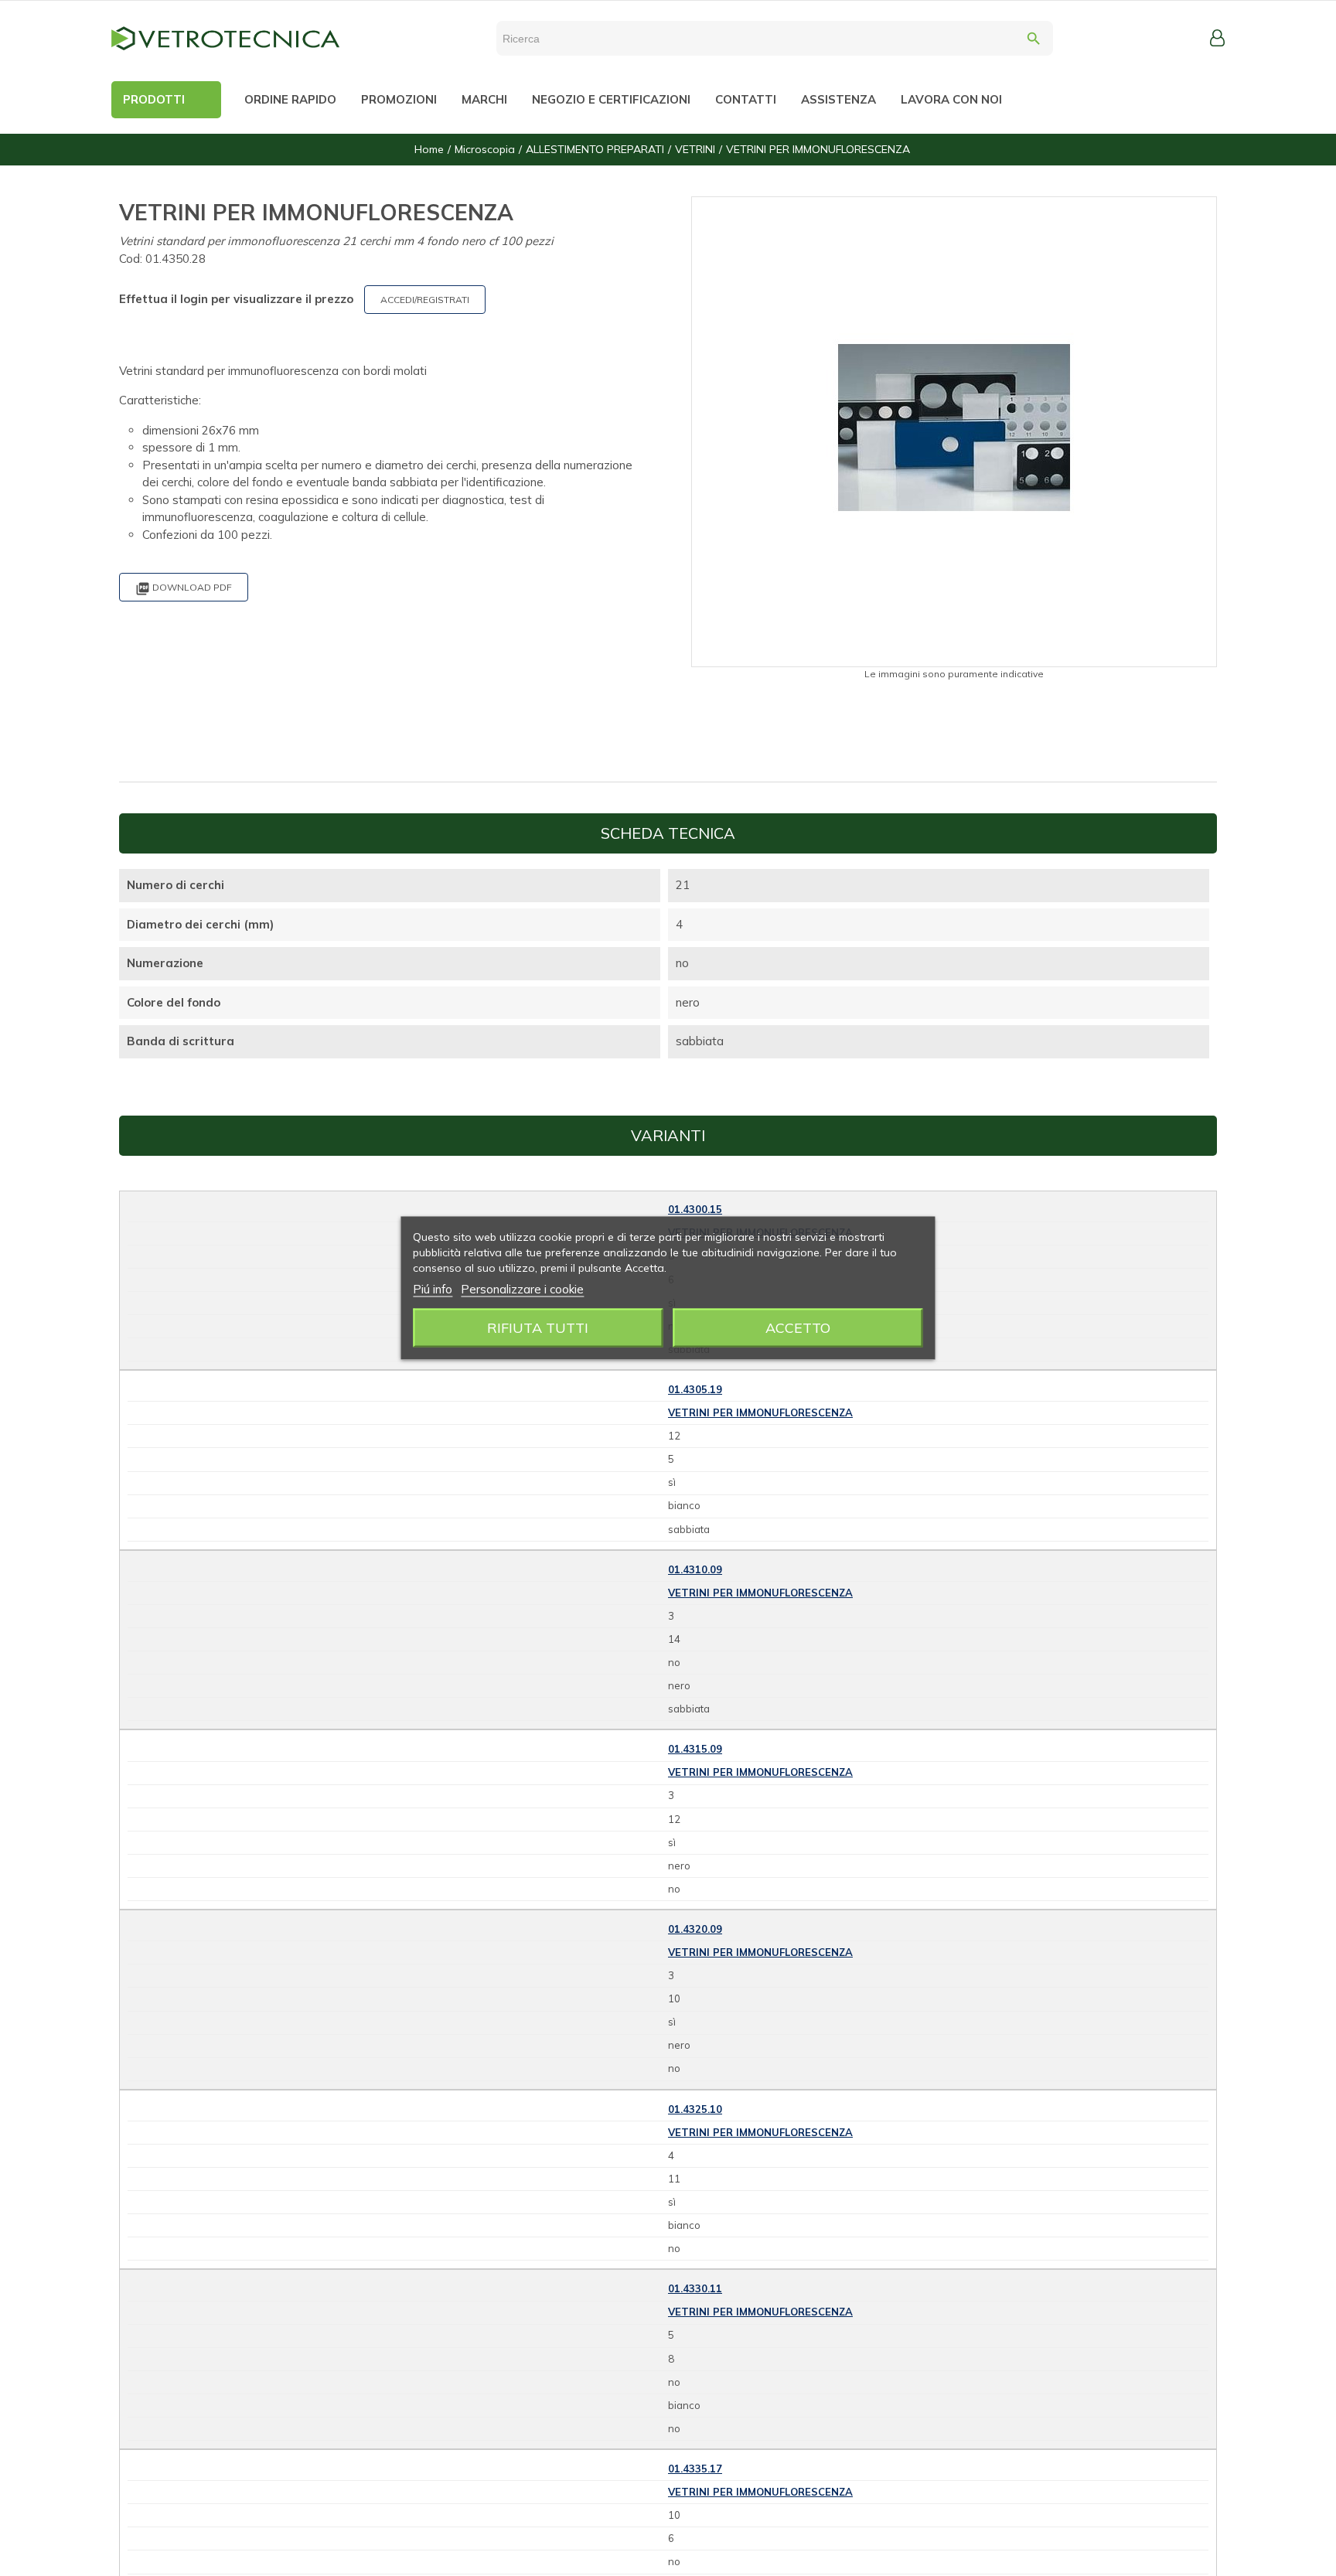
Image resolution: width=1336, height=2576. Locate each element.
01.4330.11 (695, 2288)
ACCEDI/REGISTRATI (425, 300)
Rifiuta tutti (538, 1328)
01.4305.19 (695, 1389)
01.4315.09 (695, 1749)
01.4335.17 (695, 2469)
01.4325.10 (695, 2109)
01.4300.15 (695, 1209)
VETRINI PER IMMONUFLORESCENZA (760, 1412)
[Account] (1217, 38)
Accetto (798, 1328)
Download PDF (184, 589)
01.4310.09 (695, 1569)
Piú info (433, 1289)
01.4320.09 (695, 1929)
